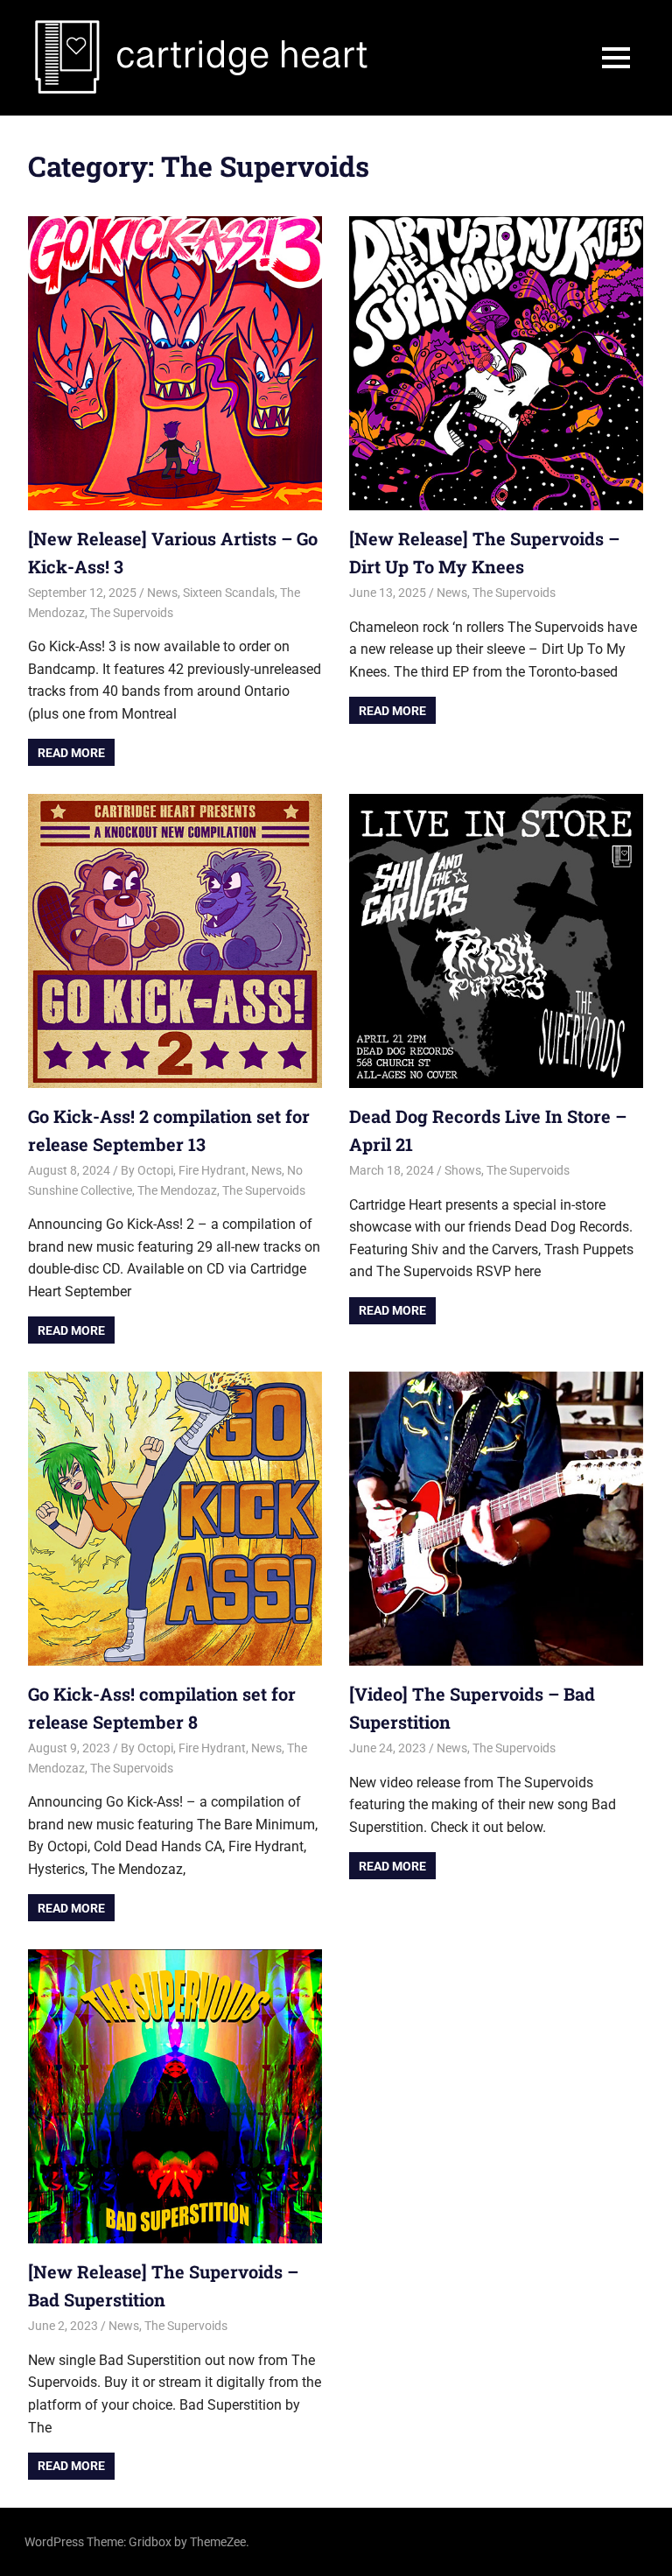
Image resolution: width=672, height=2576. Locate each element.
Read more (71, 753)
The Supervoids (132, 613)
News (162, 593)
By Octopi (147, 1170)
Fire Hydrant (212, 1170)
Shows (463, 1170)
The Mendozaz (177, 1190)
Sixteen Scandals (229, 593)
